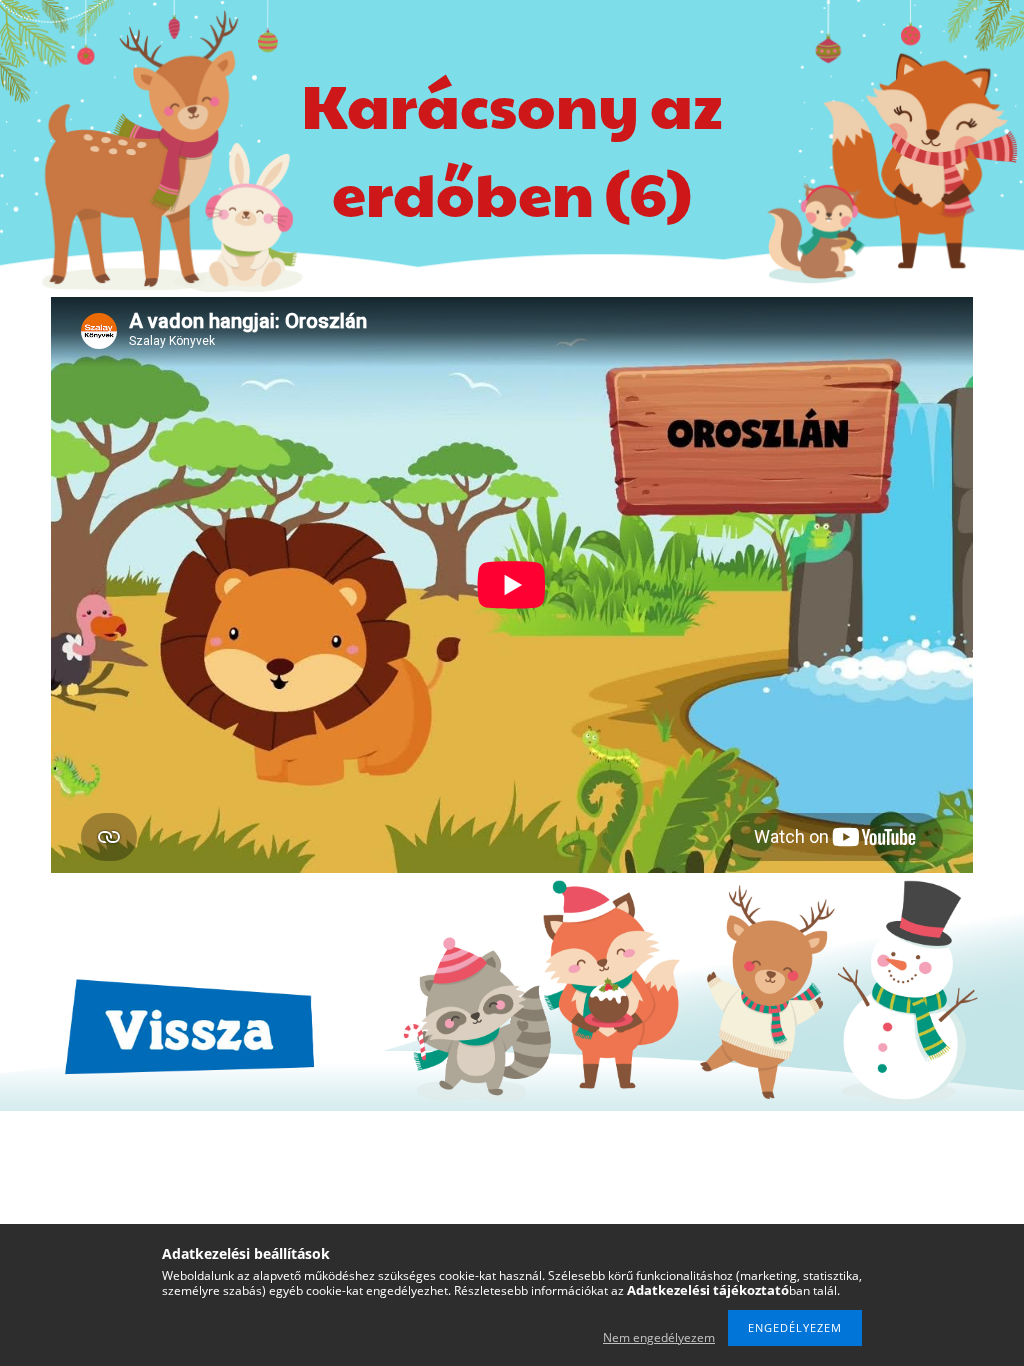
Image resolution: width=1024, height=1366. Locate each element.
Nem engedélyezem (659, 1337)
